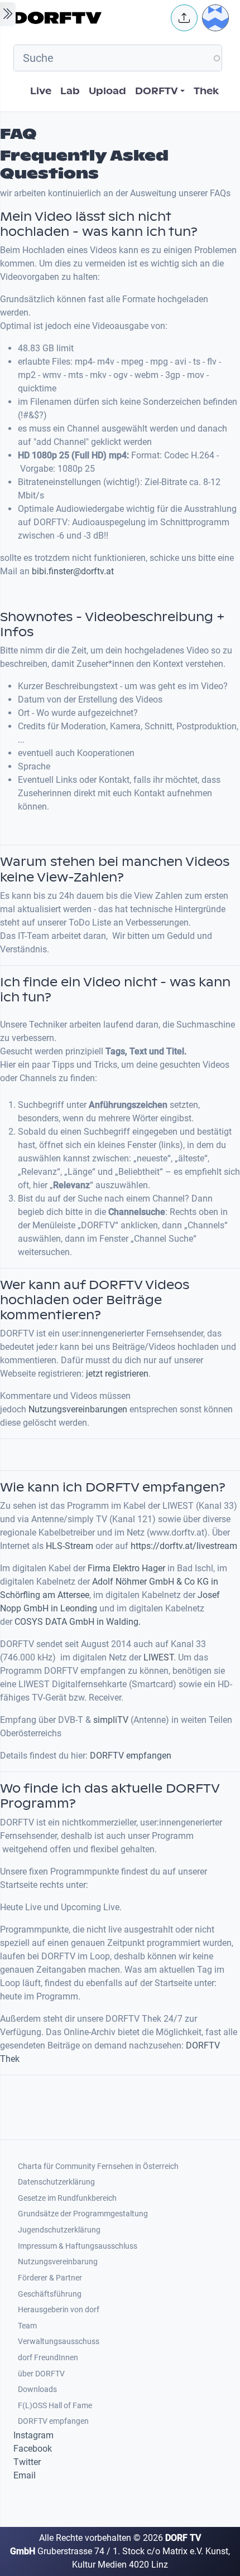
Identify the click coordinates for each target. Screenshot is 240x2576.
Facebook (33, 2449)
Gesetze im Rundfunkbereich (67, 2198)
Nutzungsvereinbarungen (78, 1409)
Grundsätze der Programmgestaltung (83, 2214)
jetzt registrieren (117, 1374)
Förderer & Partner (50, 2278)
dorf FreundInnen (48, 2358)
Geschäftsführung (50, 2294)
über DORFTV (41, 2374)
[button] (184, 18)
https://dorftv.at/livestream (184, 1546)
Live (41, 91)
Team (27, 2326)
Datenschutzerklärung (56, 2182)
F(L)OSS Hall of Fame (55, 2406)
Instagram (33, 2435)
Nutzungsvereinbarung (58, 2262)
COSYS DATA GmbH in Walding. (78, 1622)
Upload (107, 91)
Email (25, 2475)
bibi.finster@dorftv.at (73, 571)
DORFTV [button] (157, 91)
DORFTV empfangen (131, 1756)
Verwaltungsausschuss (59, 2342)
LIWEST (159, 1657)
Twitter (27, 2462)
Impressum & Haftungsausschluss (78, 2246)
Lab (70, 91)
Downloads (37, 2389)
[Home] (89, 18)
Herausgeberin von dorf (59, 2310)
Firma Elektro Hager (126, 1568)
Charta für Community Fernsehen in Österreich (98, 2166)
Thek (206, 91)
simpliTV (110, 1720)
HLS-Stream (69, 1546)
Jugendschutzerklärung (59, 2230)
